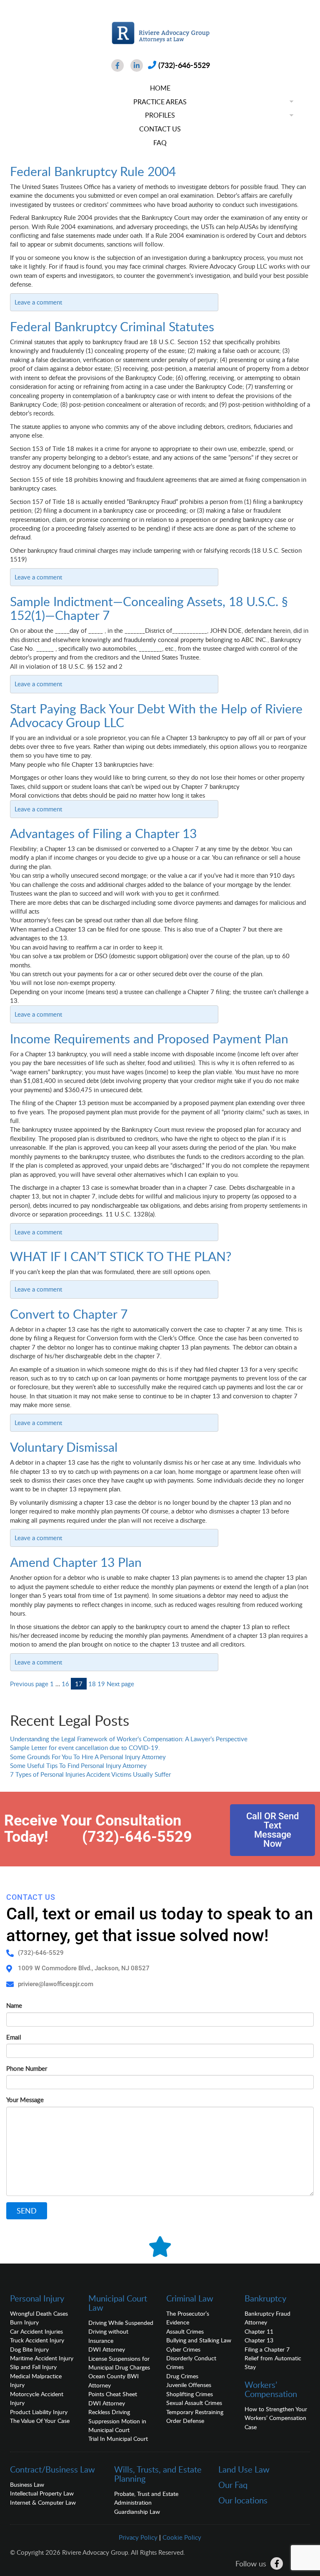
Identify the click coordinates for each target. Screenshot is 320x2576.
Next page (120, 1684)
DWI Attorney (107, 2349)
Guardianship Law (137, 2512)
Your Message (25, 2100)
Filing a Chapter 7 (267, 2349)
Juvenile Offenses (189, 2385)
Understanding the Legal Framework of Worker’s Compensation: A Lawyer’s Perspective (129, 1739)
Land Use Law (244, 2469)
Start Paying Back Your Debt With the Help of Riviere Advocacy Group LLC (156, 715)
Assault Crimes (185, 2331)
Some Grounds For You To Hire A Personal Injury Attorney (88, 1757)
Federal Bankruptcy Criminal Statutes (112, 326)
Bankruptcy (265, 2298)
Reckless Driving (109, 2412)
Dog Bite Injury (29, 2349)
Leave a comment (38, 302)
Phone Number (27, 2068)
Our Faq (233, 2485)
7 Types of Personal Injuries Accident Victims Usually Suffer (90, 1774)
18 (92, 1684)
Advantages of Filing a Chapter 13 (103, 833)
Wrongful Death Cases (39, 2313)
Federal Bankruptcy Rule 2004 (93, 171)
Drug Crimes (182, 2376)
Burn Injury (24, 2322)
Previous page (29, 1684)
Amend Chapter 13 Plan (76, 1562)
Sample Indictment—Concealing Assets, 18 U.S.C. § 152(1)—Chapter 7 (149, 608)
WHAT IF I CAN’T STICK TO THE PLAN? (121, 1256)
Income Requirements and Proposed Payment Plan (149, 1039)
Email (14, 2037)
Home (160, 88)
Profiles (160, 115)
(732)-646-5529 (184, 65)
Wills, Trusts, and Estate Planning (158, 2474)
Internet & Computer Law (43, 2502)
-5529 (172, 1837)
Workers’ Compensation (271, 2389)
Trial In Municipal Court (118, 2439)
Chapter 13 (259, 2340)
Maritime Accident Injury (42, 2358)
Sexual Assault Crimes (194, 2403)
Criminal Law (190, 2298)
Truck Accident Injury (37, 2340)
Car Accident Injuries (36, 2331)
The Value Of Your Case (40, 2421)
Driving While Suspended (121, 2323)
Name (14, 2005)
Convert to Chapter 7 (69, 1314)
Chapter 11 (259, 2331)
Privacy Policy (138, 2537)
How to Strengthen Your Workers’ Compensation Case (276, 2418)
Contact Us (160, 129)
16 (65, 1684)
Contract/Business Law (52, 2469)
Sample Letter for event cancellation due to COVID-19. (85, 1748)
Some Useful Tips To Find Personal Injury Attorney (78, 1765)
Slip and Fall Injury (33, 2367)
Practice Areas (160, 102)
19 (101, 1684)
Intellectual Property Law (42, 2493)
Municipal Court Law (118, 2303)
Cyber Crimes (183, 2349)
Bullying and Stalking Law (199, 2340)
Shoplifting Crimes (190, 2394)
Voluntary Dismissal (64, 1447)
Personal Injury (37, 2298)
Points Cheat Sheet (113, 2394)
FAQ (160, 143)
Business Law (27, 2484)
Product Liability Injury (39, 2412)
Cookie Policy (182, 2537)
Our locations (243, 2500)
